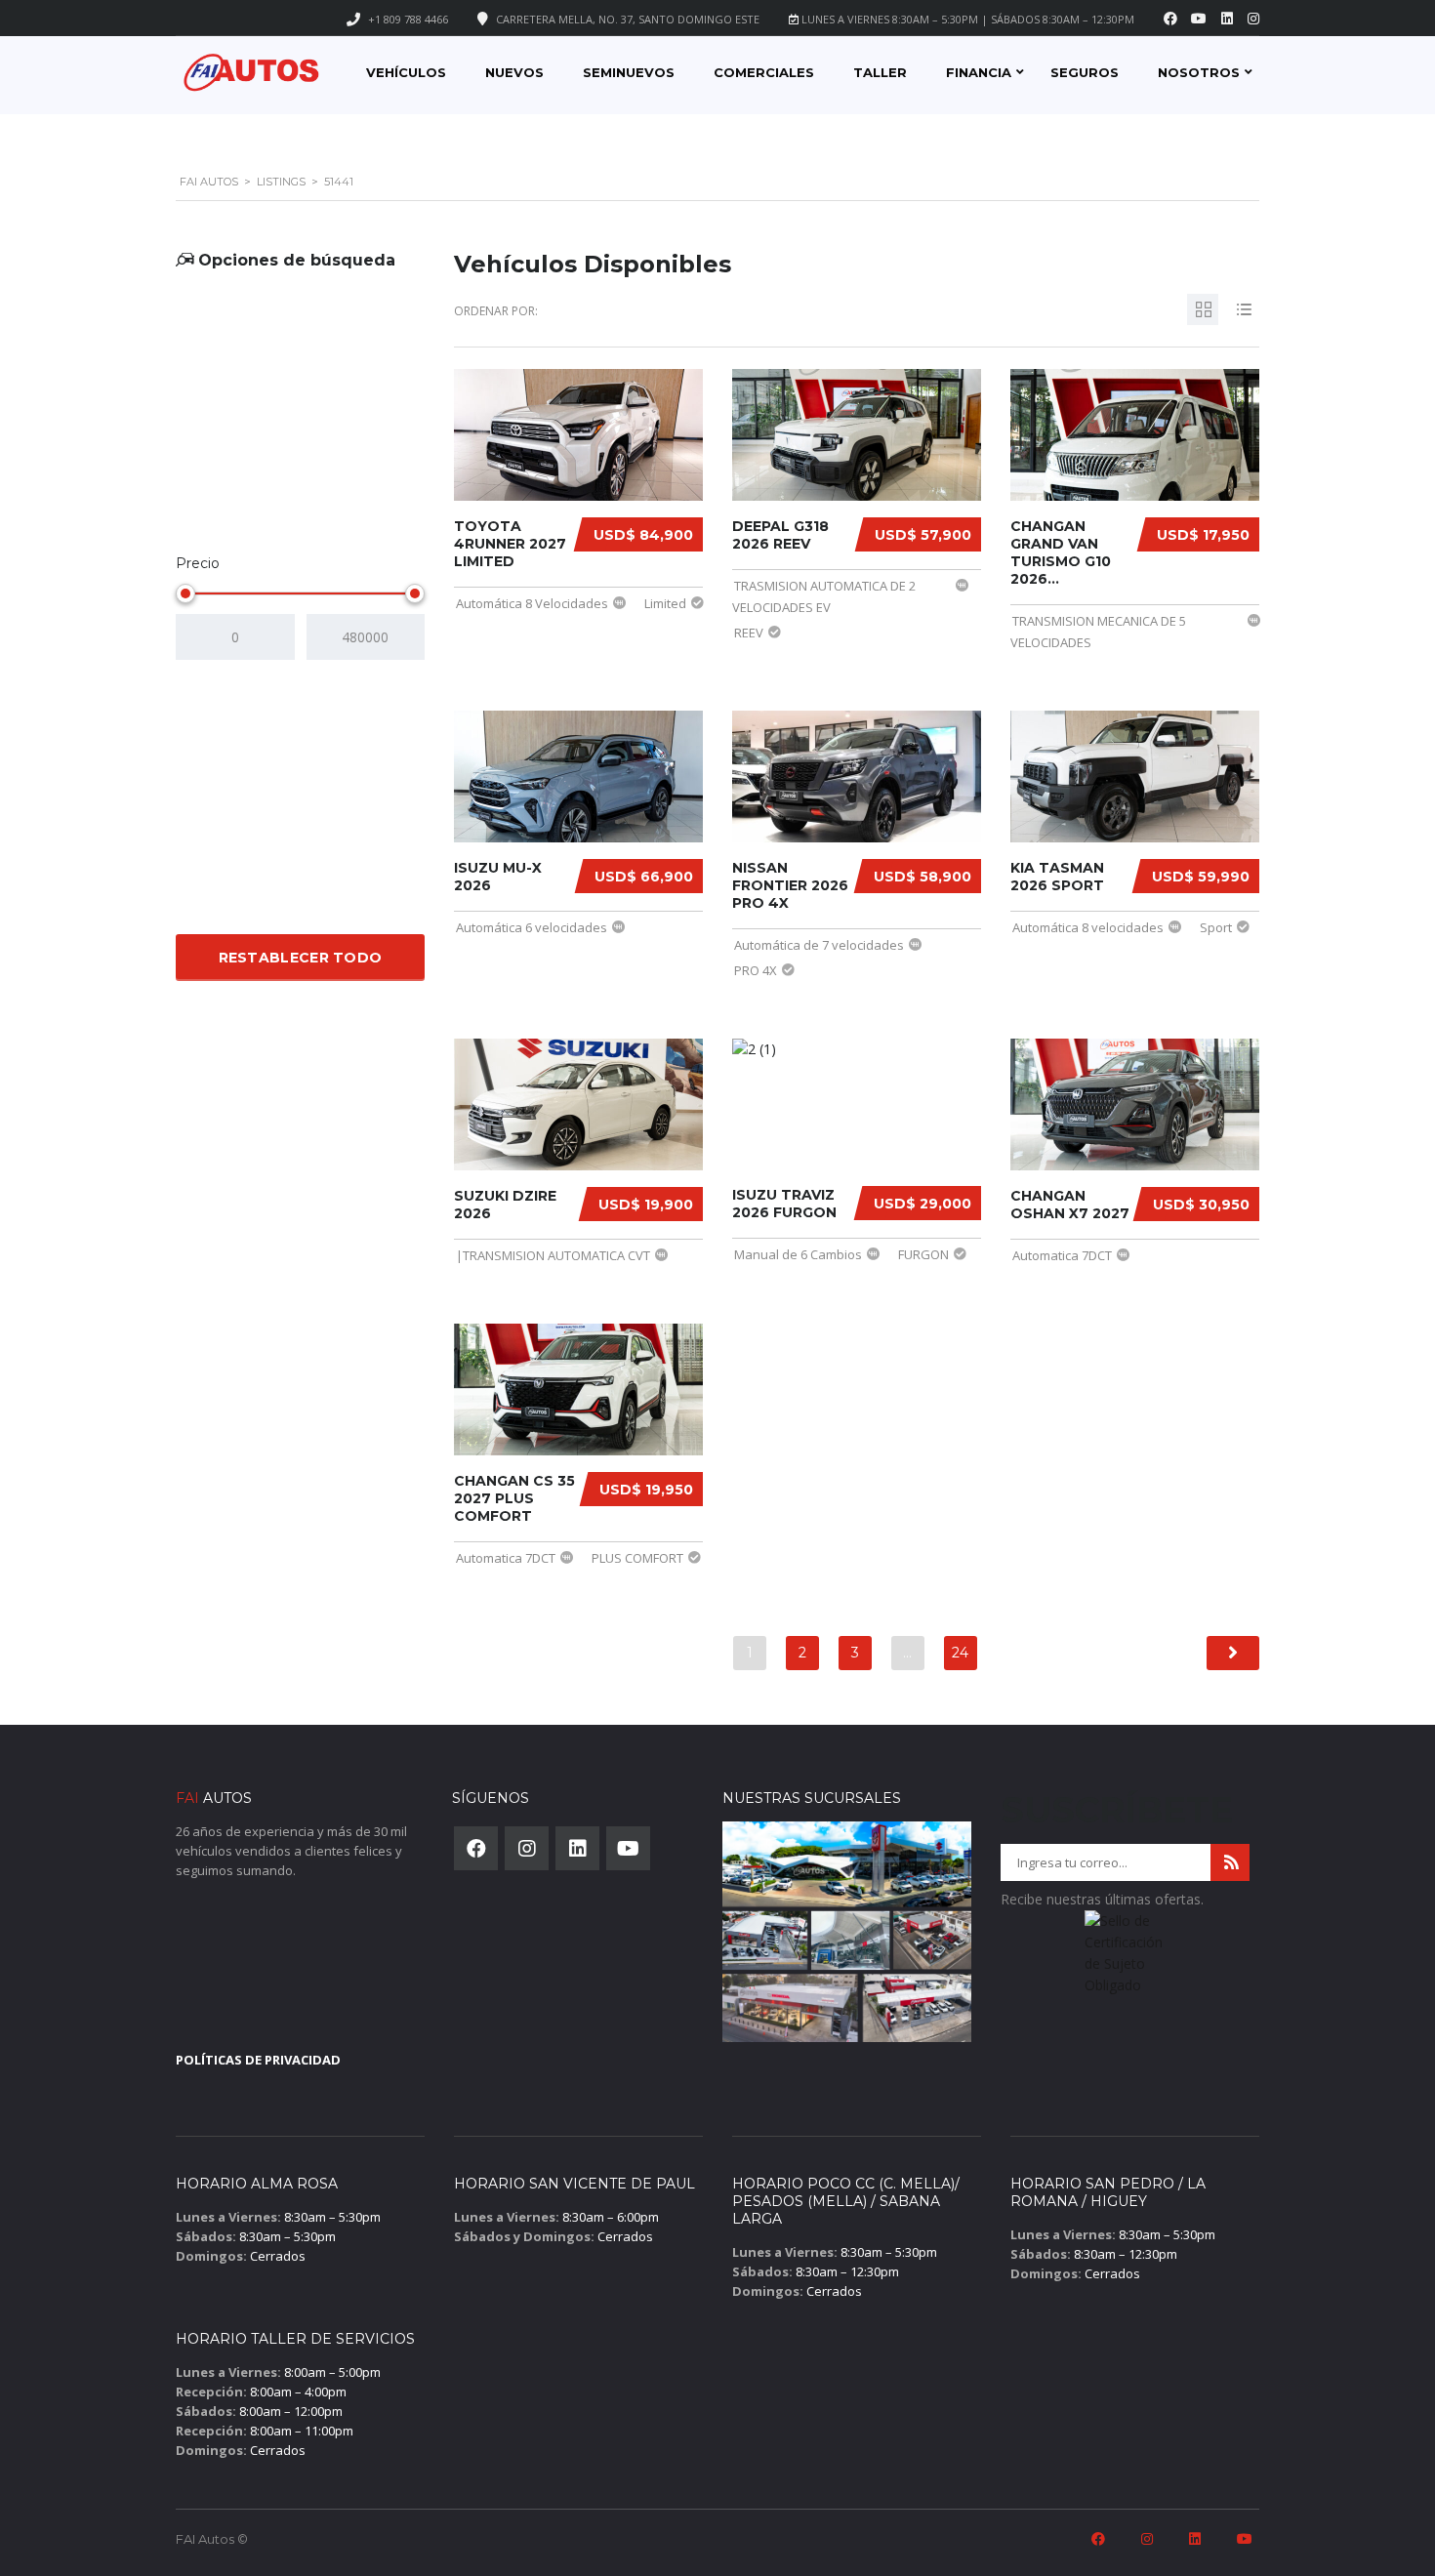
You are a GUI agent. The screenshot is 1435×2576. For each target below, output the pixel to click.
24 (960, 1653)
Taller (880, 72)
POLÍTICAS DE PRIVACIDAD (258, 2060)
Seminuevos (629, 72)
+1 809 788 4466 (408, 19)
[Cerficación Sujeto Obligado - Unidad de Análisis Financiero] (1125, 1959)
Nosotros (1199, 72)
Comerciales (764, 72)
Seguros (1085, 72)
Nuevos (514, 72)
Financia (979, 72)
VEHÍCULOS (406, 72)
